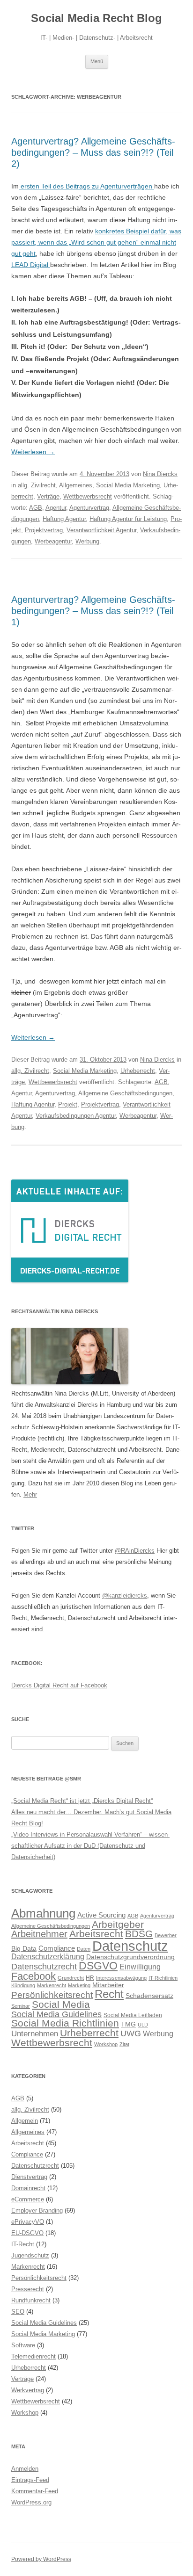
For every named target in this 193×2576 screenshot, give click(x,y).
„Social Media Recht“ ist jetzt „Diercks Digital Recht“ (82, 1801)
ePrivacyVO (28, 2222)
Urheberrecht (138, 1071)
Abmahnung (43, 1913)
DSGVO (98, 1966)
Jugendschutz (30, 2255)
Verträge (48, 496)
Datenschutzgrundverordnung (130, 1957)
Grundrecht (71, 1978)
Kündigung (23, 1985)
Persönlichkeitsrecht (52, 1995)
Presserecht (28, 2289)
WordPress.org (31, 2502)
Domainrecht (28, 2188)
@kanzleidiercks (125, 1596)
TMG (128, 2024)
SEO (18, 2312)
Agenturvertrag (89, 508)
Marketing (79, 1985)
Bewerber (166, 1935)
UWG (131, 2033)
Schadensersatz (149, 1996)
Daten (84, 1949)
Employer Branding (37, 2211)
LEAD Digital (31, 265)
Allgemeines (76, 485)
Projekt (68, 1104)
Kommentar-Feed (35, 2491)
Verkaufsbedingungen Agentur (76, 1116)
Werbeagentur (53, 541)
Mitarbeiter (108, 1985)
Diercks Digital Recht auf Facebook (59, 1685)
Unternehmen (35, 2033)
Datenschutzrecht (44, 1966)
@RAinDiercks (135, 1551)
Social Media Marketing (128, 485)
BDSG (139, 1934)
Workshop (106, 2044)
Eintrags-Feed (30, 2480)
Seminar (21, 2006)
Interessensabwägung (121, 1978)
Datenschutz (130, 1946)
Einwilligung (140, 1967)
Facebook (33, 1976)
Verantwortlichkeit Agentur (101, 530)
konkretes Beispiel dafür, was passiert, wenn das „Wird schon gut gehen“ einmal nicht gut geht (96, 242)
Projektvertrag (44, 530)
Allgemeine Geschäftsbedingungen (125, 1093)
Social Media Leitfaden (133, 2015)
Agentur (56, 508)
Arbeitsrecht (96, 1934)
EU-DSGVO (27, 2233)
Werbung (87, 541)
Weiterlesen (33, 452)
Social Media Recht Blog (96, 18)
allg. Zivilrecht (37, 485)
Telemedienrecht (33, 2356)
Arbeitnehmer (39, 1934)
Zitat (124, 2044)
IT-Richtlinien (163, 1978)
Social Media (61, 2004)
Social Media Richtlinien (65, 2023)
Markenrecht (52, 1985)
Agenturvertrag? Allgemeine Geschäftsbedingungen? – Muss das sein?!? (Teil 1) (93, 611)
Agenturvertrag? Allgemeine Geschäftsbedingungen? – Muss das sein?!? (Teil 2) (93, 152)
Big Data (24, 1949)
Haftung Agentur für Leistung (128, 519)
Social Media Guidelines (56, 2014)
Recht (109, 1994)
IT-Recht (23, 2244)
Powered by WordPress (41, 2559)
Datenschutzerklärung (48, 1956)
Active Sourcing (101, 1915)
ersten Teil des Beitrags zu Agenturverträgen (86, 186)
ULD (143, 2025)
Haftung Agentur (64, 519)
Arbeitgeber (118, 1924)
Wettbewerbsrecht (88, 496)
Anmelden (25, 2469)
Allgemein (25, 2121)
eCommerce (28, 2199)
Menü (97, 61)
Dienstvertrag (29, 2177)
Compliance (57, 1948)
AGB (36, 508)
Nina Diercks (160, 474)
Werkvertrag (28, 2390)
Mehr (30, 1494)
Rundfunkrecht (31, 2300)
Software (23, 2345)
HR (90, 1978)
